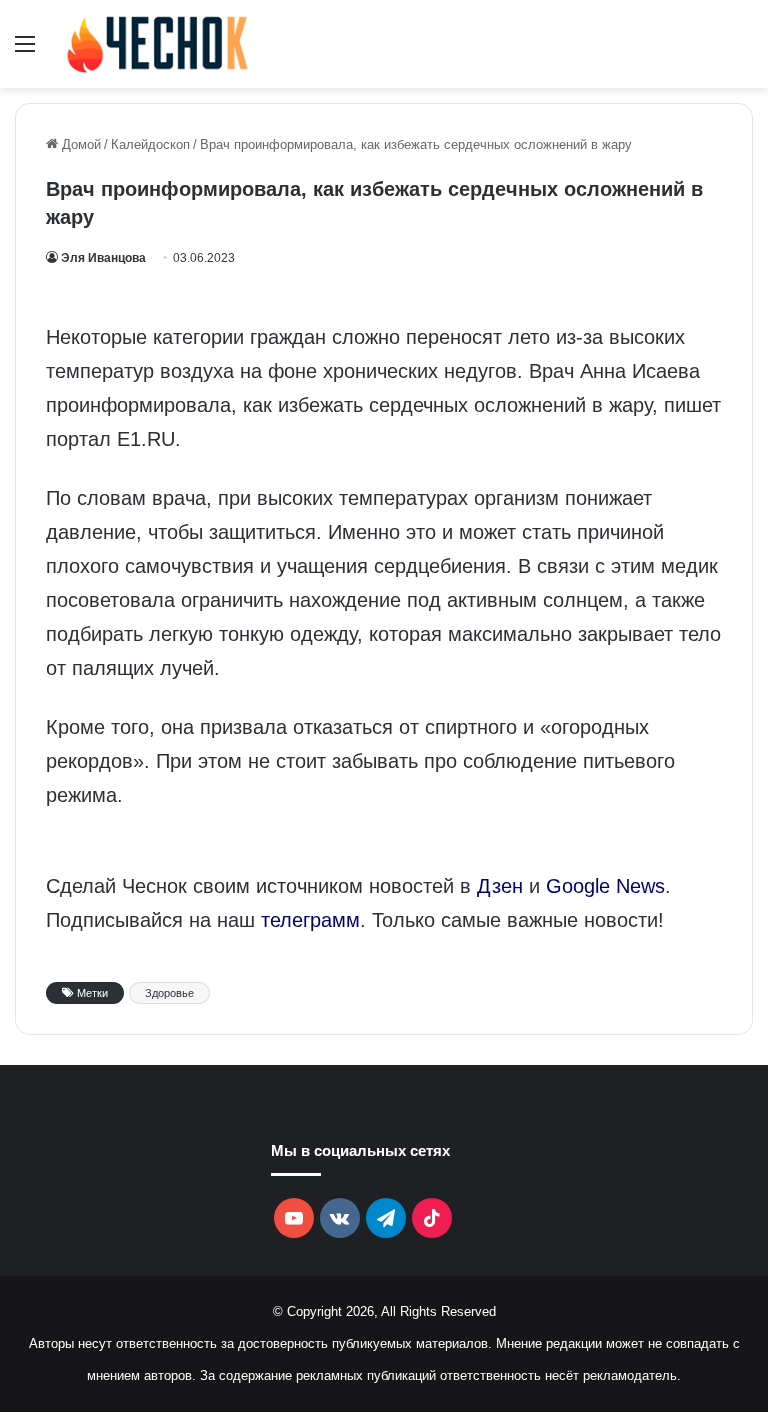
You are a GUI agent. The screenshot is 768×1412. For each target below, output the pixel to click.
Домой (79, 144)
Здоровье (169, 993)
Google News (605, 886)
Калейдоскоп (150, 144)
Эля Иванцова (103, 258)
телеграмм (310, 920)
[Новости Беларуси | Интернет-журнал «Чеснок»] (158, 44)
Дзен (500, 886)
